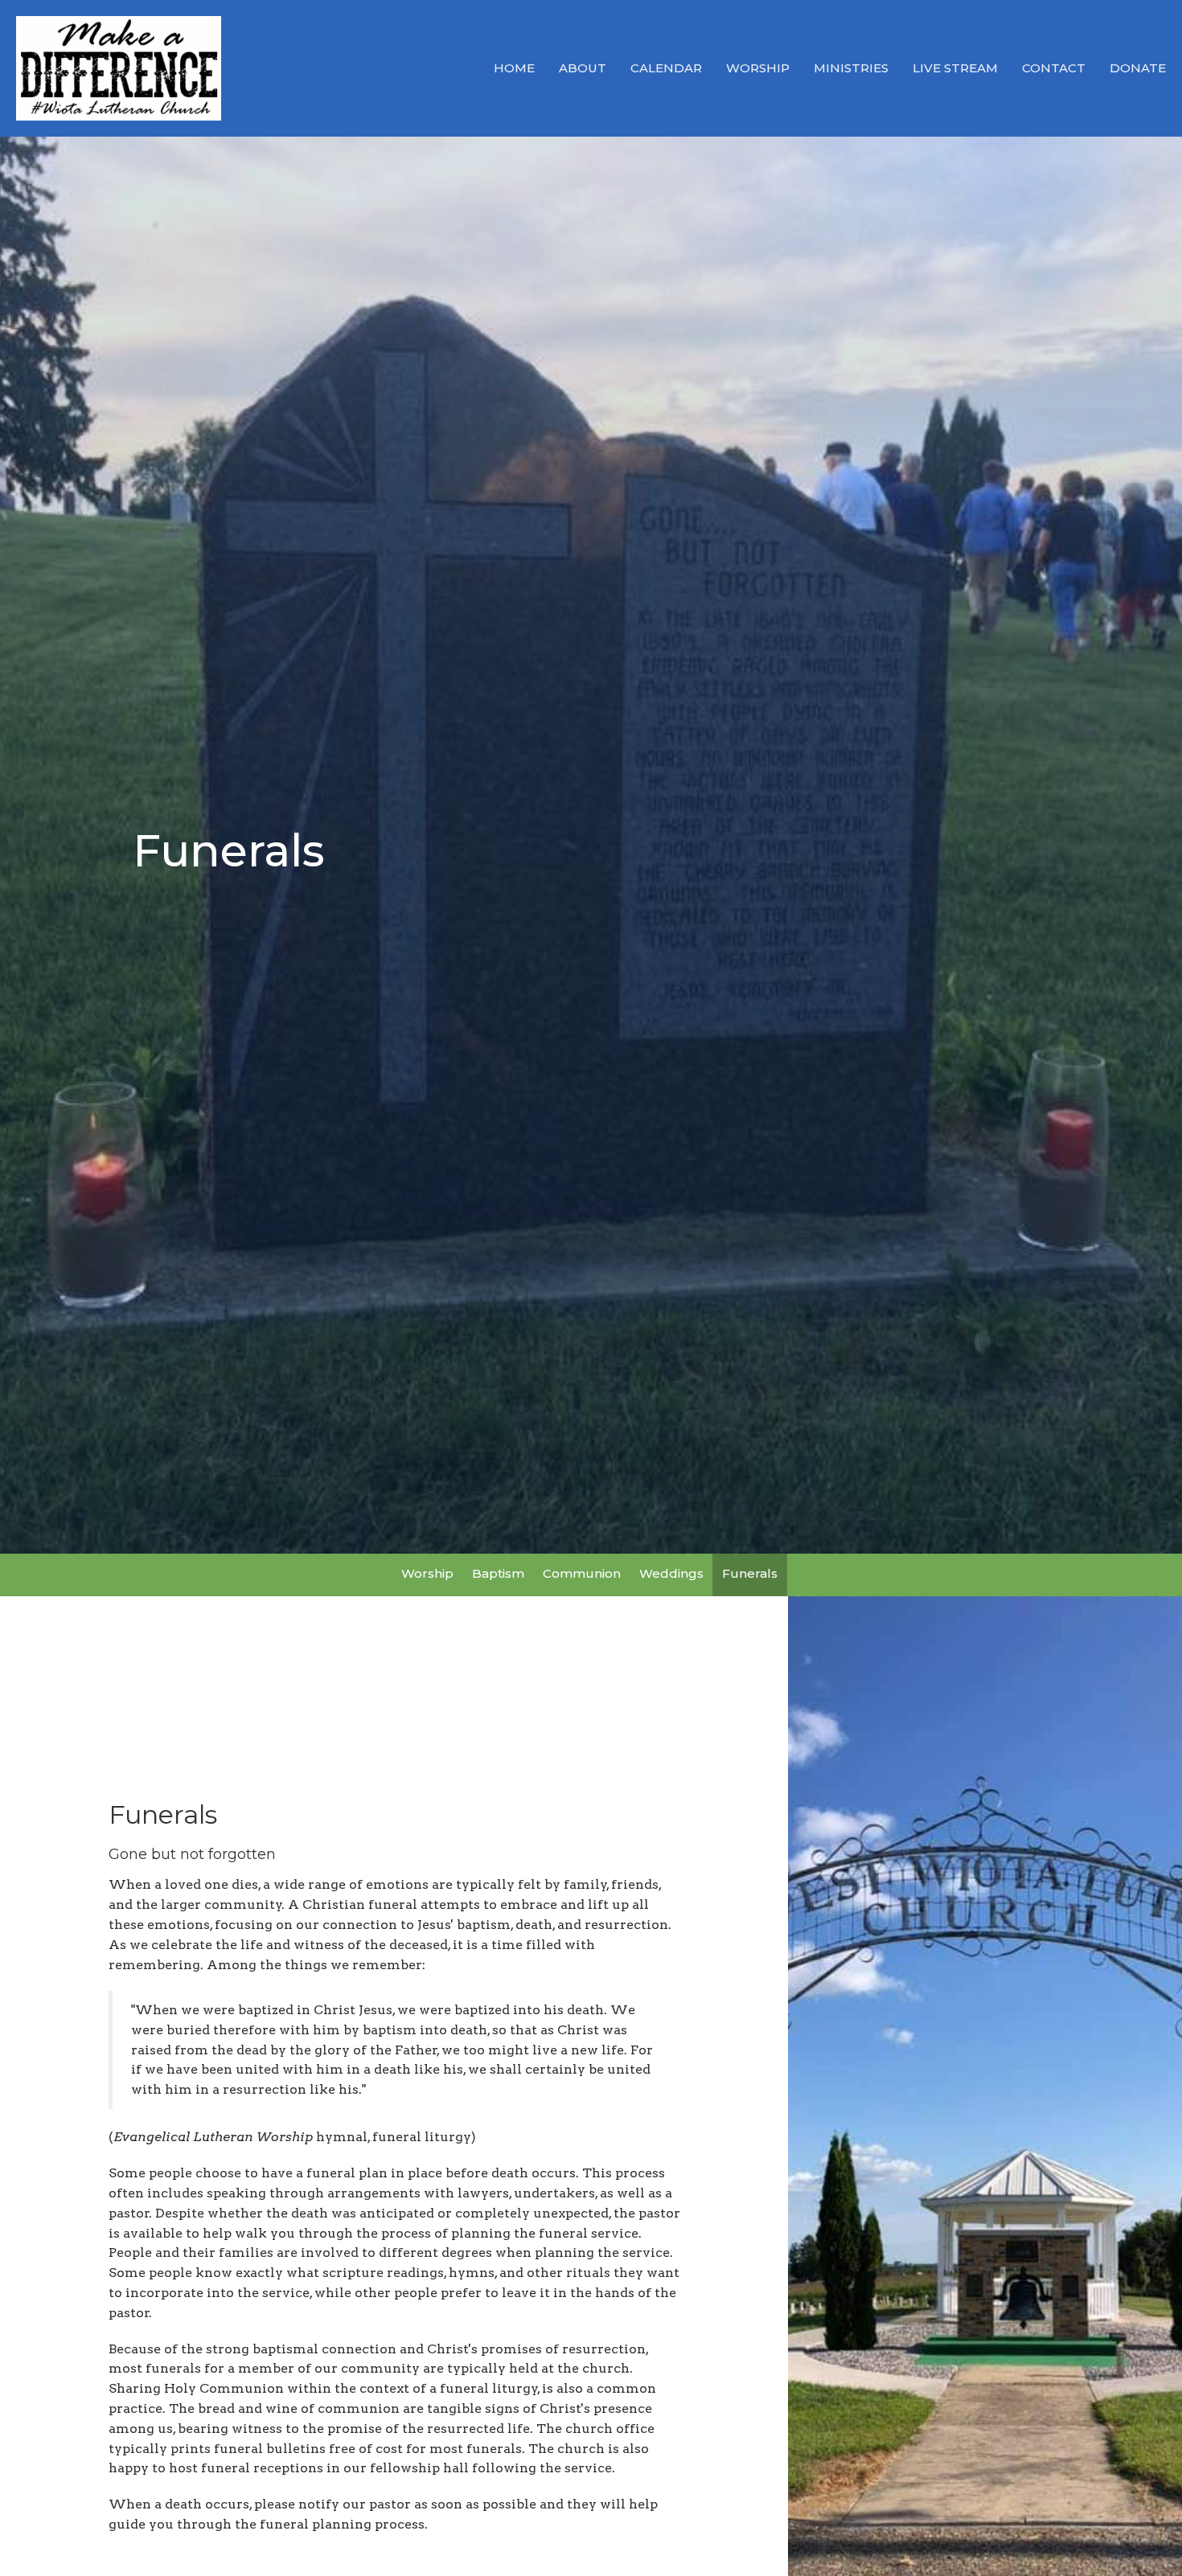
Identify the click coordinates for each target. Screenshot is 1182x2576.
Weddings (671, 1573)
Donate (1138, 68)
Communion (582, 1573)
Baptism (498, 1573)
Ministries (851, 68)
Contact (1054, 68)
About (583, 68)
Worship (758, 68)
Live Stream (955, 68)
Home (514, 68)
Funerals (750, 1573)
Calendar (666, 68)
